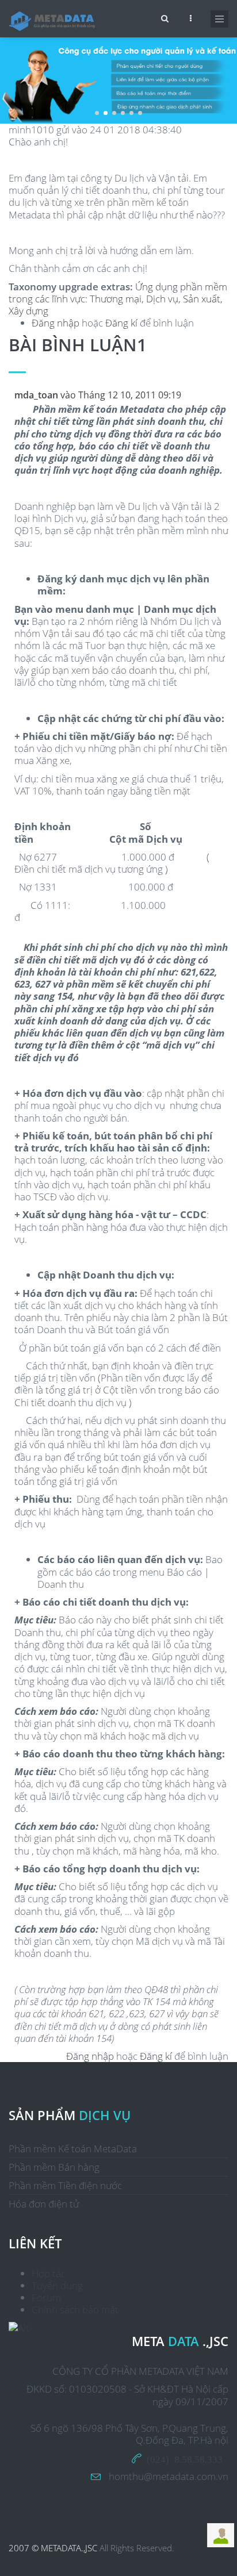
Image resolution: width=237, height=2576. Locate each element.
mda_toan (36, 395)
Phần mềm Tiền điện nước (65, 2185)
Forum (46, 2297)
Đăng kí (121, 323)
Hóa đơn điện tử (44, 2204)
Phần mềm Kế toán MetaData (73, 2149)
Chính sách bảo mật (75, 2310)
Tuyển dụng (57, 2285)
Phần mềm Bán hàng (54, 2167)
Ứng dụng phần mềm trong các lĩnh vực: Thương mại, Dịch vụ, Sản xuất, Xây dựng (118, 299)
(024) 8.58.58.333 (185, 2458)
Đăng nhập (56, 323)
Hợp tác (49, 2273)
